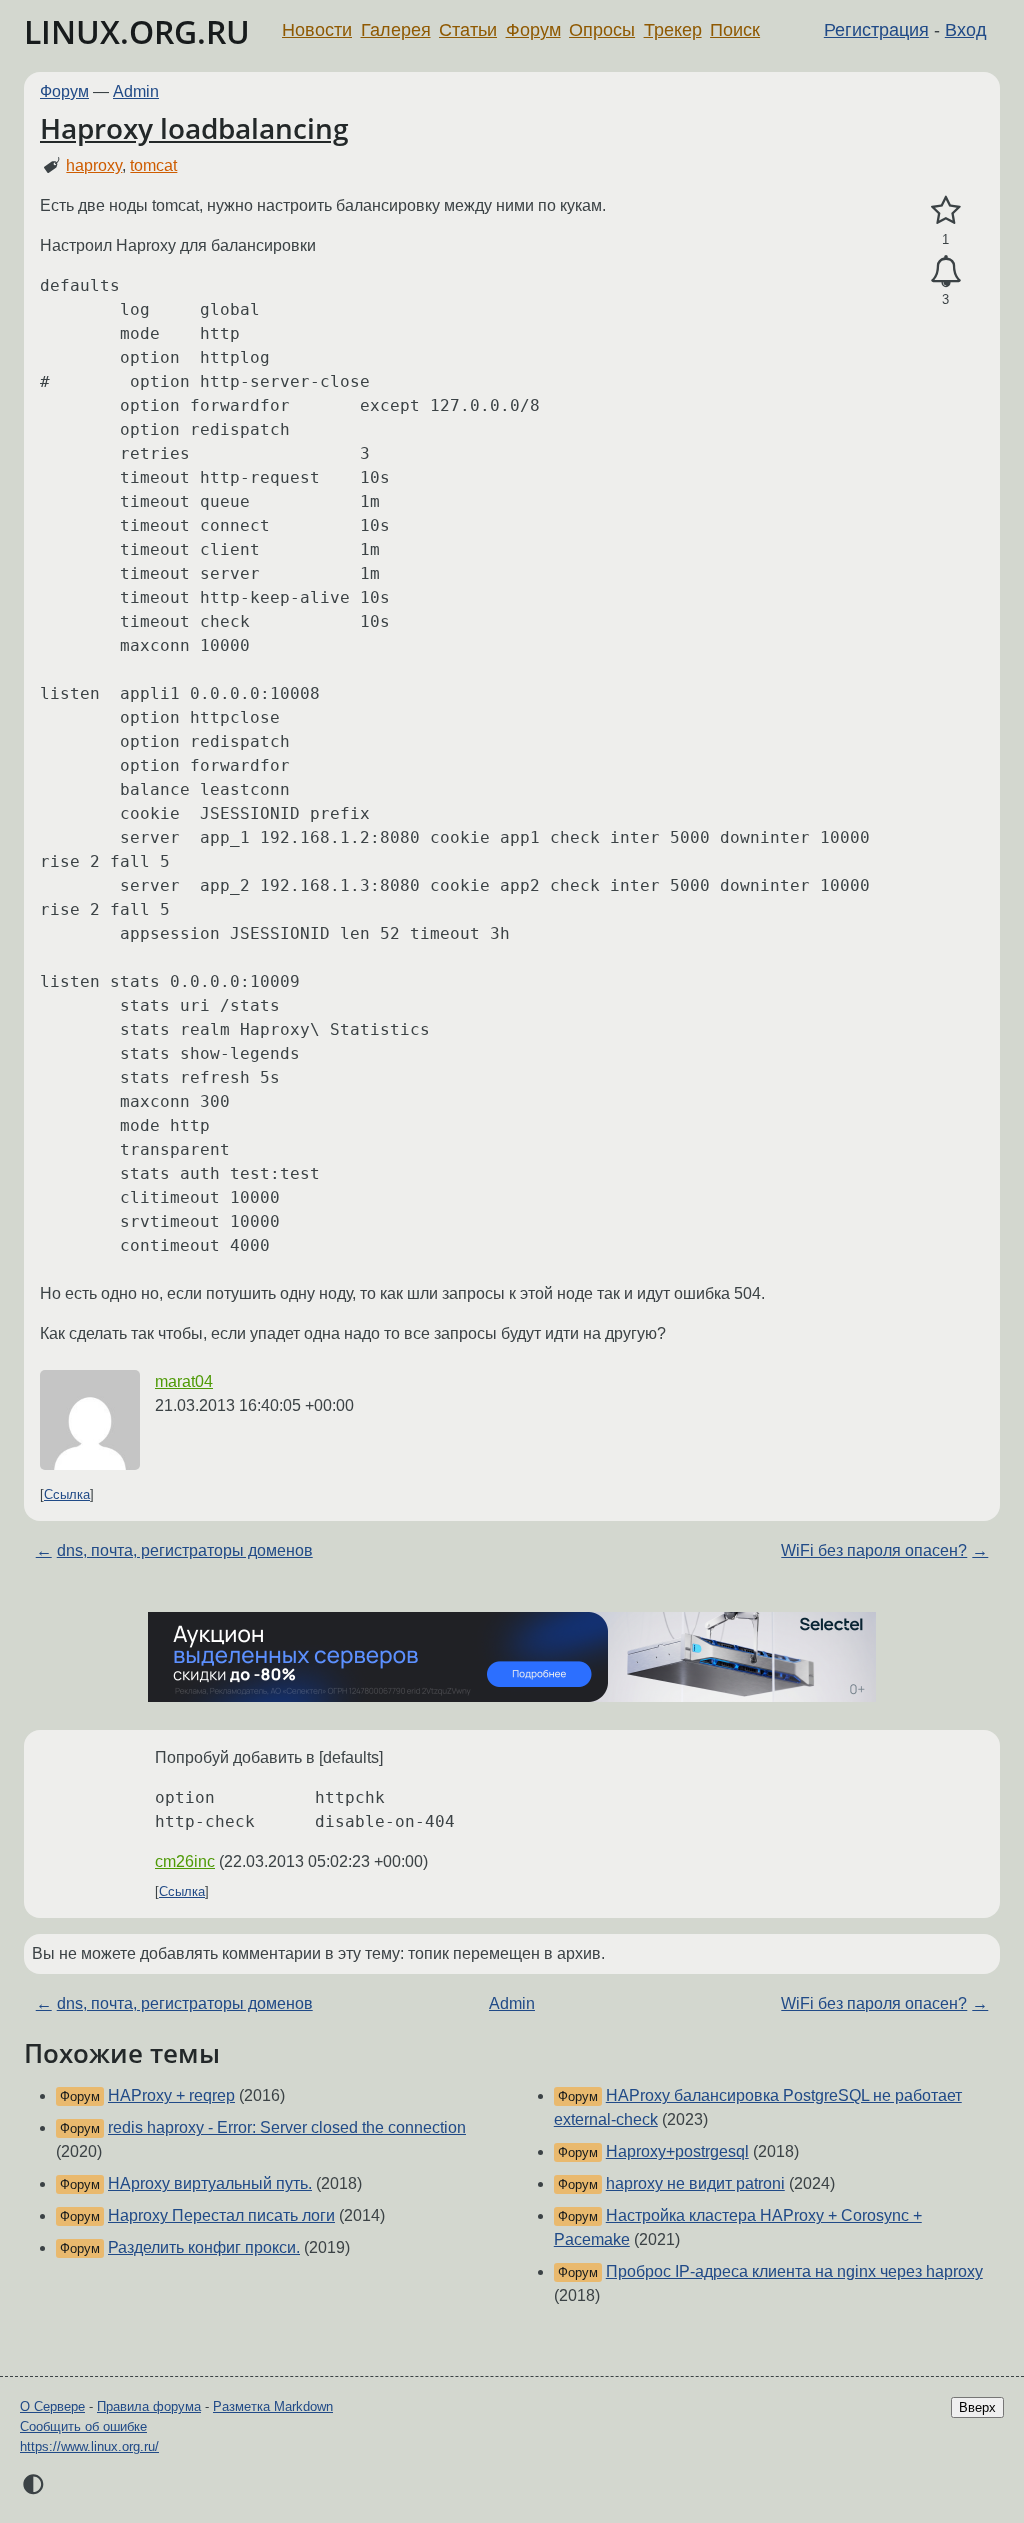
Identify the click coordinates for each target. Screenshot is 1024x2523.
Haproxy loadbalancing (194, 128)
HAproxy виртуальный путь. (210, 2183)
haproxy (94, 165)
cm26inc (185, 1861)
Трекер (673, 30)
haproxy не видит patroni (695, 2183)
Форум (533, 30)
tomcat (153, 165)
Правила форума (149, 2406)
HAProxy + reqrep (171, 2095)
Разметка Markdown (273, 2406)
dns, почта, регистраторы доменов (185, 1550)
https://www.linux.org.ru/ (89, 2446)
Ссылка (67, 1494)
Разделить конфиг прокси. (204, 2247)
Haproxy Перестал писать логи (221, 2215)
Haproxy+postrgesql (677, 2151)
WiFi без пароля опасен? (874, 1550)
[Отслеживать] (945, 272)
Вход (966, 30)
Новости (317, 30)
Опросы (602, 30)
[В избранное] (945, 211)
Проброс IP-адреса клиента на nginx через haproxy (794, 2271)
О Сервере (52, 2406)
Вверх (977, 2407)
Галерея (396, 30)
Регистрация (876, 30)
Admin (136, 91)
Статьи (468, 30)
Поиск (735, 30)
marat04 (184, 1381)
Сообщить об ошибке (83, 2426)
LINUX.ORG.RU (137, 31)
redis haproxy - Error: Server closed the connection (287, 2127)
